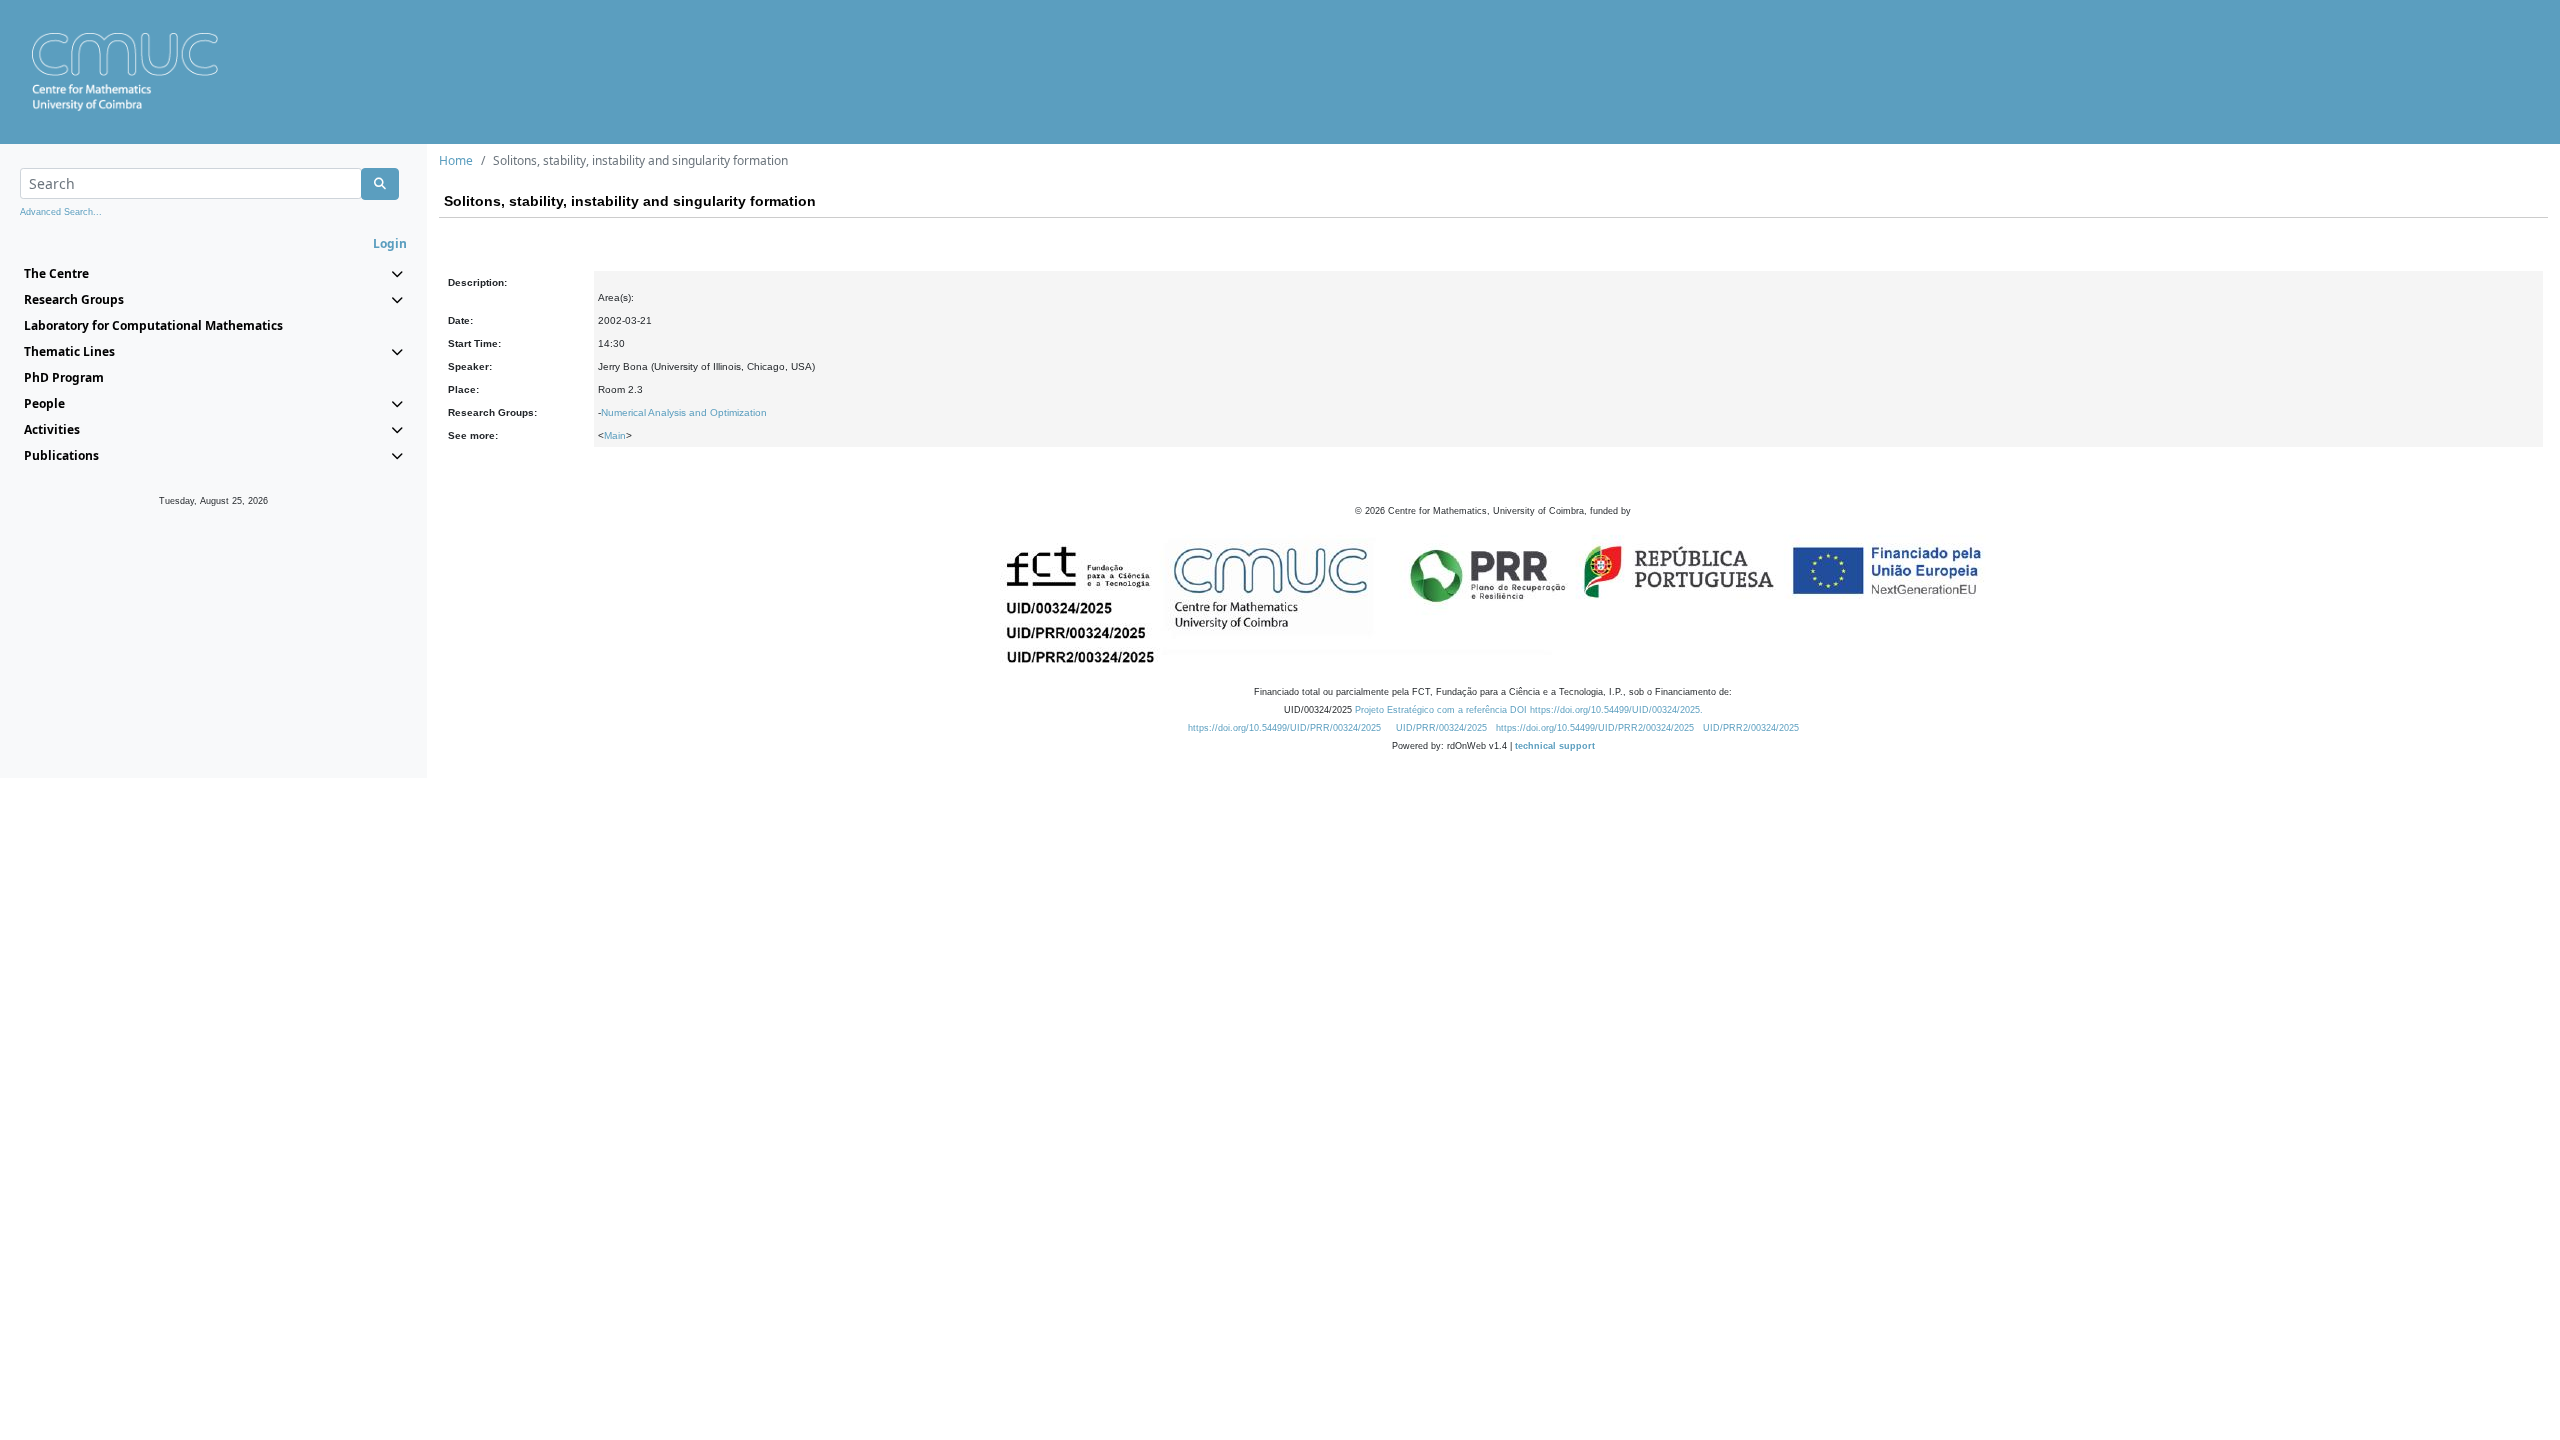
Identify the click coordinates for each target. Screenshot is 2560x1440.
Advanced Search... (61, 212)
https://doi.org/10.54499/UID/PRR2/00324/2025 (1595, 728)
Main (615, 435)
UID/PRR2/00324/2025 (1751, 728)
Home (456, 160)
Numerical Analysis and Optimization (684, 412)
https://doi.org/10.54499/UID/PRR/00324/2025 (1284, 728)
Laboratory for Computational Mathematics (153, 325)
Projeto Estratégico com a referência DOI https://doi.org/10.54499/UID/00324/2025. (1529, 710)
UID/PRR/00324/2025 (1441, 728)
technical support (1555, 746)
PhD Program (64, 377)
